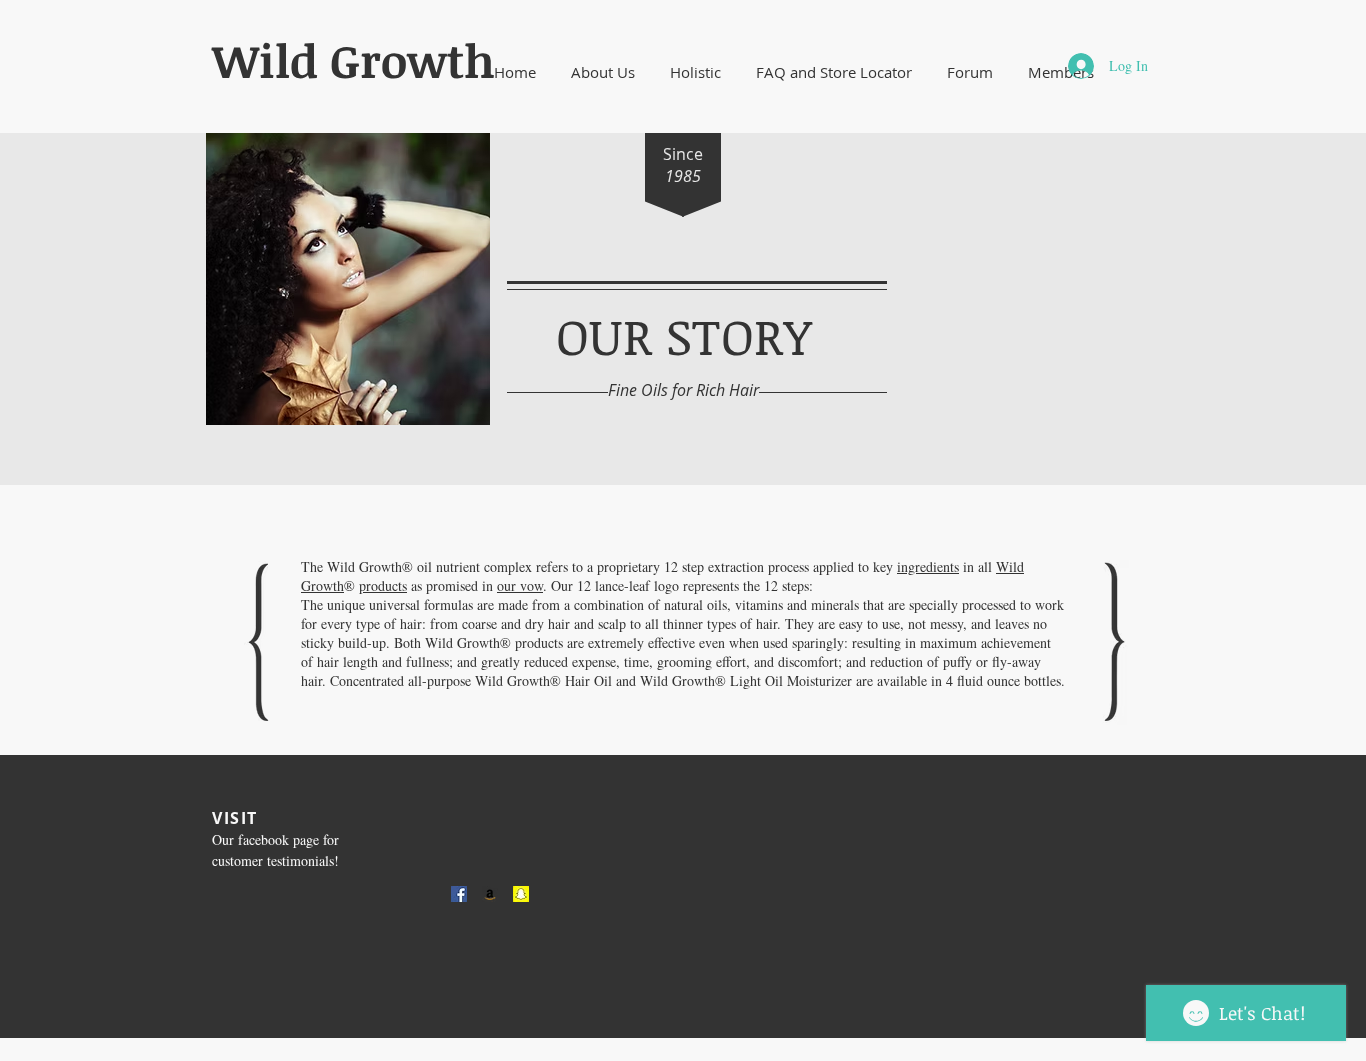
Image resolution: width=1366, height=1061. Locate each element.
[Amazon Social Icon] (490, 894)
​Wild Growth (353, 60)
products (383, 585)
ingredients (928, 566)
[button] (602, 72)
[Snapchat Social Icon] (521, 894)
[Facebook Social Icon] (459, 894)
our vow (520, 585)
